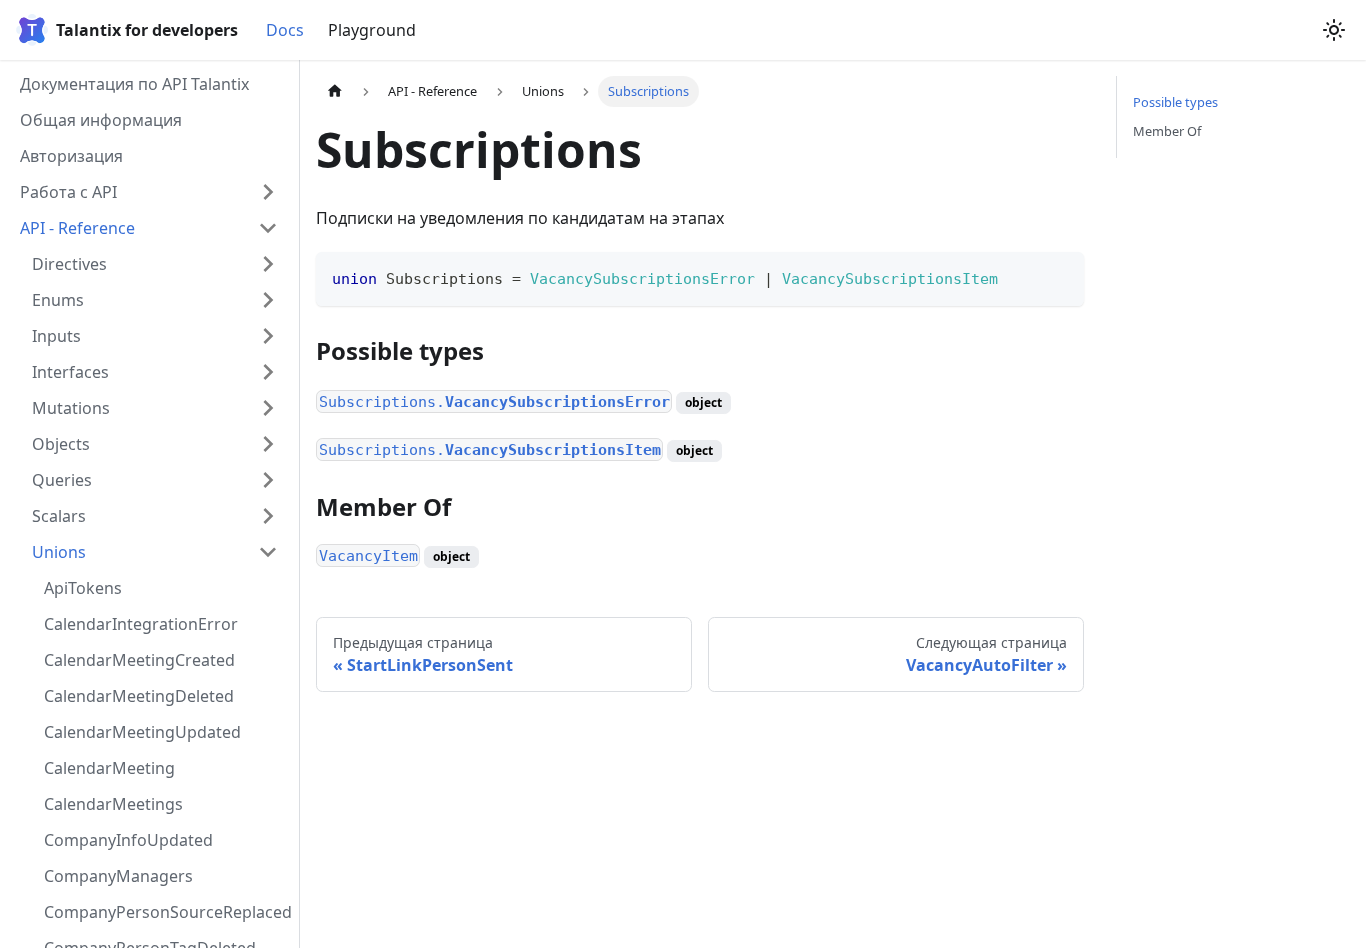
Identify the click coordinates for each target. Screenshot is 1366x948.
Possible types (1175, 102)
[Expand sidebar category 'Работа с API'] (268, 192)
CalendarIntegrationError (141, 624)
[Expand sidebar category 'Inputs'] (268, 336)
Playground (372, 30)
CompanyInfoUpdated (128, 840)
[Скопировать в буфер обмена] (1059, 276)
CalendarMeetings (113, 804)
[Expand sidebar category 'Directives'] (268, 264)
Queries (62, 480)
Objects (61, 444)
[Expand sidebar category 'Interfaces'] (268, 372)
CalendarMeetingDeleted (139, 696)
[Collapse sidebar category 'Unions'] (268, 552)
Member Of (1167, 131)
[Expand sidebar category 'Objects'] (268, 444)
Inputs (56, 336)
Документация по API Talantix (134, 84)
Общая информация (101, 120)
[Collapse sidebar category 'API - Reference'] (268, 228)
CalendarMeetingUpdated (142, 732)
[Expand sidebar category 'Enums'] (268, 300)
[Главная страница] (335, 91)
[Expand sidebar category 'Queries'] (268, 480)
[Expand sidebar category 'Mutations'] (268, 408)
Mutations (71, 408)
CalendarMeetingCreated (139, 660)
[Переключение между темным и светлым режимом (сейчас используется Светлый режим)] (1334, 30)
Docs (285, 30)
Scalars (59, 516)
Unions (59, 552)
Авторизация (71, 156)
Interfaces (70, 372)
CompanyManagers (118, 876)
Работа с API (68, 192)
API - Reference (77, 228)
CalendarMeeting (109, 768)
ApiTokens (83, 588)
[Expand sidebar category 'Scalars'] (268, 516)
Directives (69, 264)
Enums (58, 300)
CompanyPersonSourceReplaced (167, 912)
